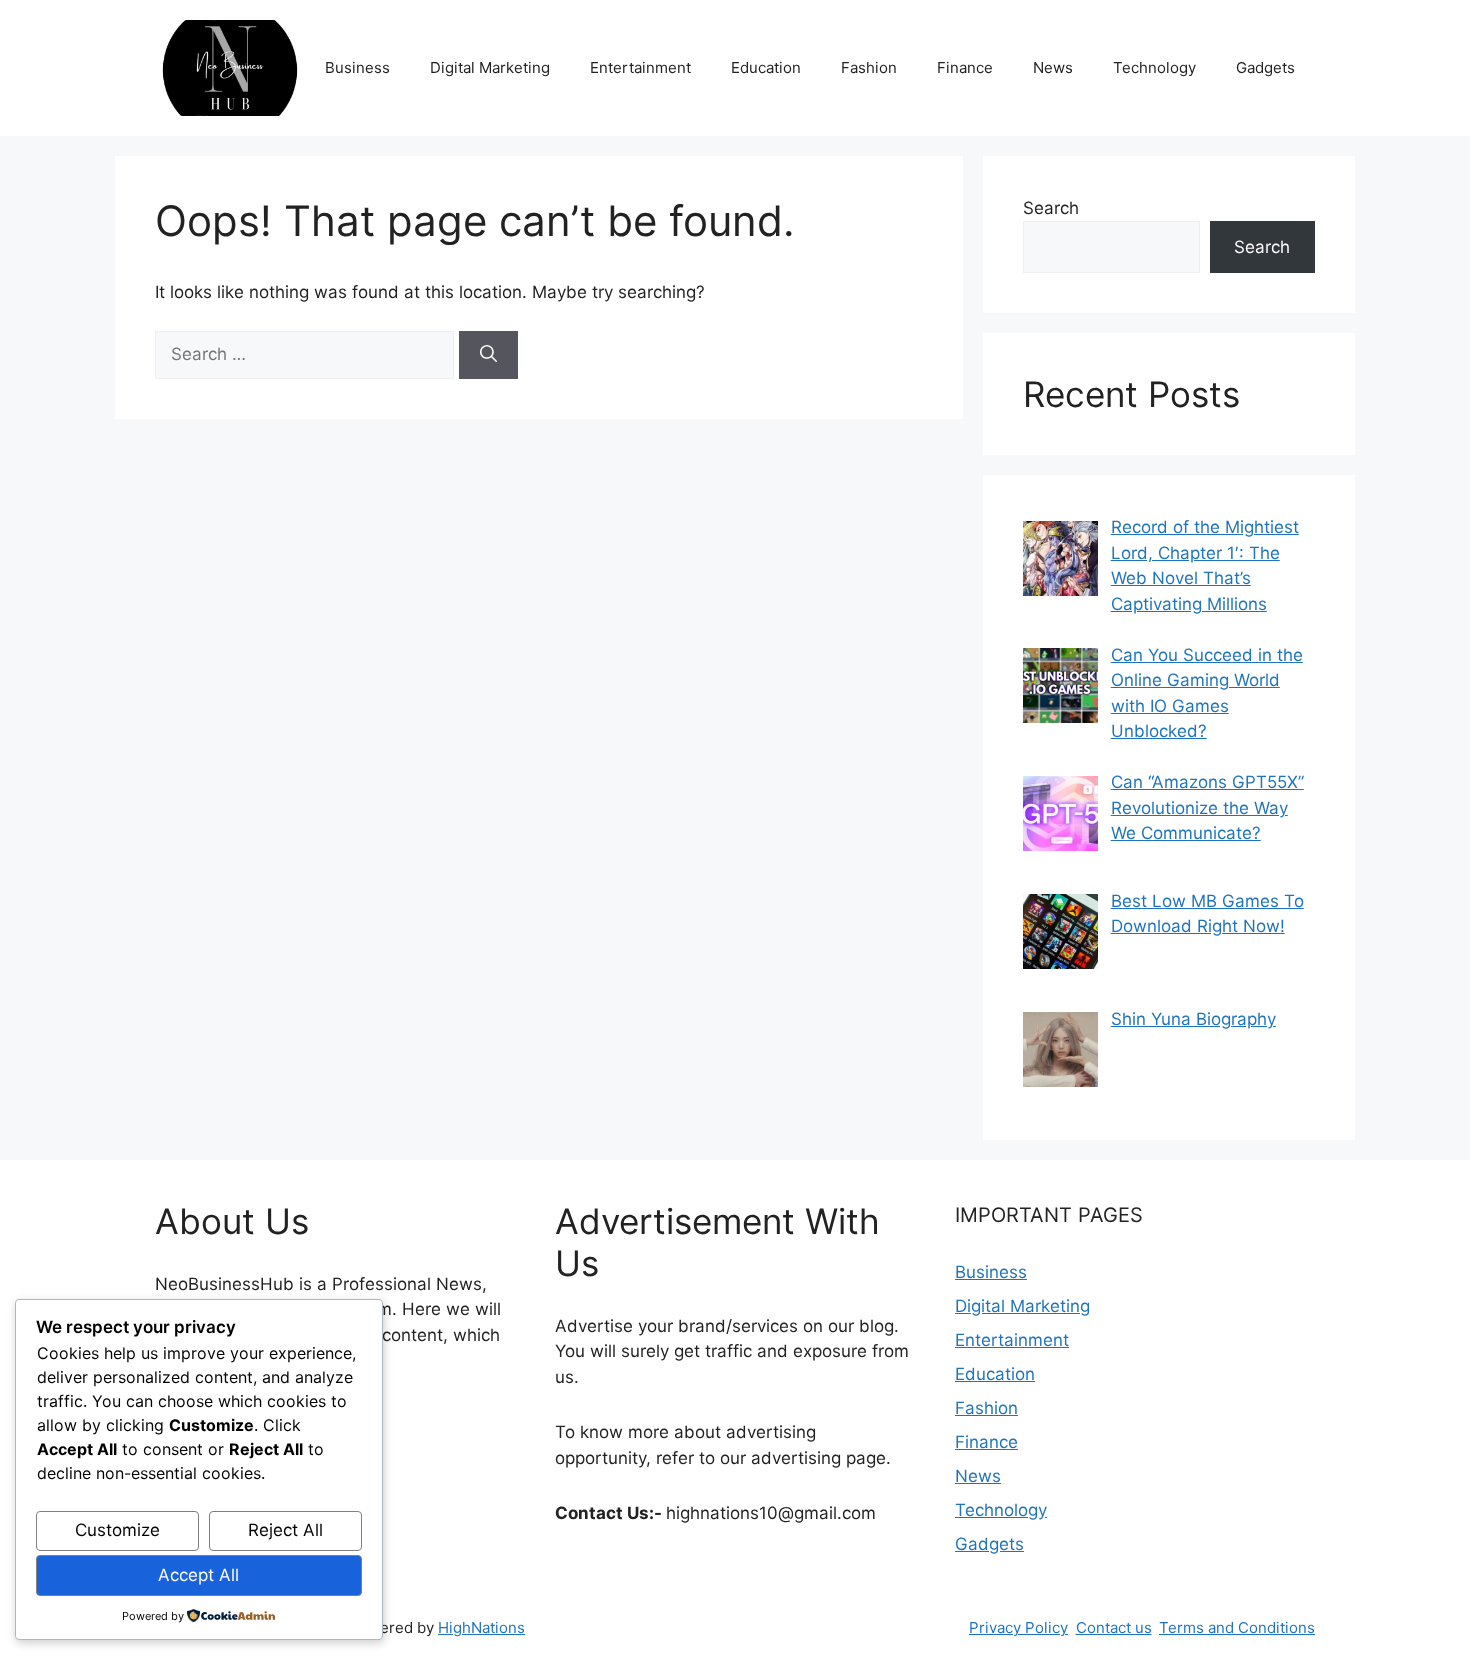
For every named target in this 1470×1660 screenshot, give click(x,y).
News (1053, 67)
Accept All (198, 1575)
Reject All (285, 1530)
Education (766, 67)
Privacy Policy (1018, 1627)
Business (357, 67)
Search (1051, 208)
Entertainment (640, 67)
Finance (965, 67)
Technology (1154, 67)
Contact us (1114, 1627)
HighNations (481, 1627)
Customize (117, 1530)
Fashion (869, 67)
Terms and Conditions (1237, 1627)
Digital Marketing (490, 67)
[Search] (488, 355)
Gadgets (1265, 67)
